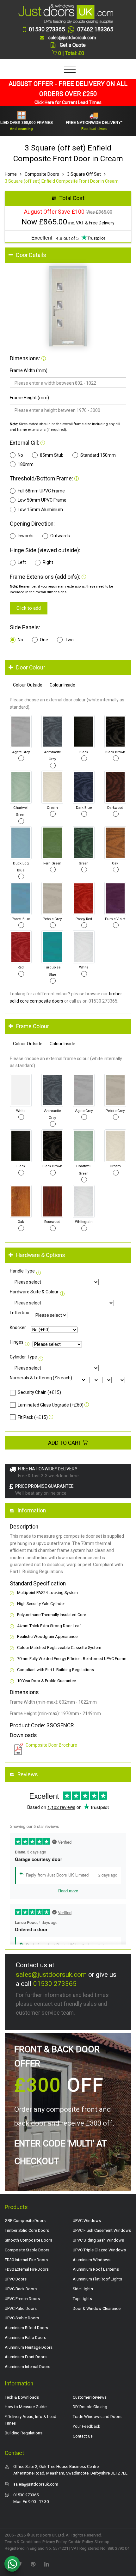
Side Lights (83, 2289)
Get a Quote (73, 45)
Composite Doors (42, 174)
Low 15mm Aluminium (40, 510)
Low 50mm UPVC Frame (42, 500)
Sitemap (102, 2542)
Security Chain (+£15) (39, 1392)
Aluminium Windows (92, 2260)
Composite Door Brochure (51, 1745)
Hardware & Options (41, 1255)
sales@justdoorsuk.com (51, 1975)
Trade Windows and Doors (97, 2417)
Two (69, 640)
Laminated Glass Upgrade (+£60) (51, 1405)
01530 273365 (55, 1984)
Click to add (29, 608)
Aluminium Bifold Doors (26, 2328)
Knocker (18, 1328)
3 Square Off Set (84, 174)
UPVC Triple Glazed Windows (99, 2250)
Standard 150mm (98, 455)
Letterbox (19, 1313)
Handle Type (22, 1271)
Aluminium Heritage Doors (29, 2347)
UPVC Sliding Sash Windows (98, 2240)
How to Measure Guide (26, 2407)
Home (11, 174)
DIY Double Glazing (90, 2407)
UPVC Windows (87, 2221)
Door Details (31, 255)
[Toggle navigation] (68, 70)
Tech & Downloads (22, 2397)
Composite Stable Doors (27, 2250)
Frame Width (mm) (29, 370)
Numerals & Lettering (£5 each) (41, 1378)
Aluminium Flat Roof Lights (97, 2279)
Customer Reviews (90, 2397)
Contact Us (83, 2436)
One (44, 640)
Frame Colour (33, 1026)
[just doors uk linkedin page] (46, 2564)
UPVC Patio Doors (21, 2308)
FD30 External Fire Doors (27, 2269)
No (20, 455)
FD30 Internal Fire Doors (26, 2260)
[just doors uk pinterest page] (33, 2564)
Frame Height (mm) (29, 398)
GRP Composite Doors (25, 2221)
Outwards (60, 536)
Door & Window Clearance (97, 2308)
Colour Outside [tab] (28, 685)
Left (22, 562)
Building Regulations (24, 2433)
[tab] (68, 255)
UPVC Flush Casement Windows (102, 2230)
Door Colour (31, 668)
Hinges (17, 1342)
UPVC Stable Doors (22, 2318)
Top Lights (82, 2299)
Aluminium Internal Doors (28, 2367)
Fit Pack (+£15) (33, 1417)
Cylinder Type (23, 1357)
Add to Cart (65, 1443)
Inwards (26, 536)
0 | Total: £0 (71, 53)
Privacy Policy (54, 2542)
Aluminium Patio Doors (25, 2338)
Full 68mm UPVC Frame (41, 491)
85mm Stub (52, 455)
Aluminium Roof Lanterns (96, 2269)
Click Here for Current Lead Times (68, 102)
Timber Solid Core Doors (27, 2230)
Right (48, 562)
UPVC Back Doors (21, 2289)
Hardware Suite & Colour (34, 1292)
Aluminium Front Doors (26, 2357)
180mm (26, 464)
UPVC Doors (16, 2279)
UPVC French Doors (22, 2299)
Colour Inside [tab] (62, 685)
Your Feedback (87, 2426)
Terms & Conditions (23, 2542)
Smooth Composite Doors (28, 2240)
